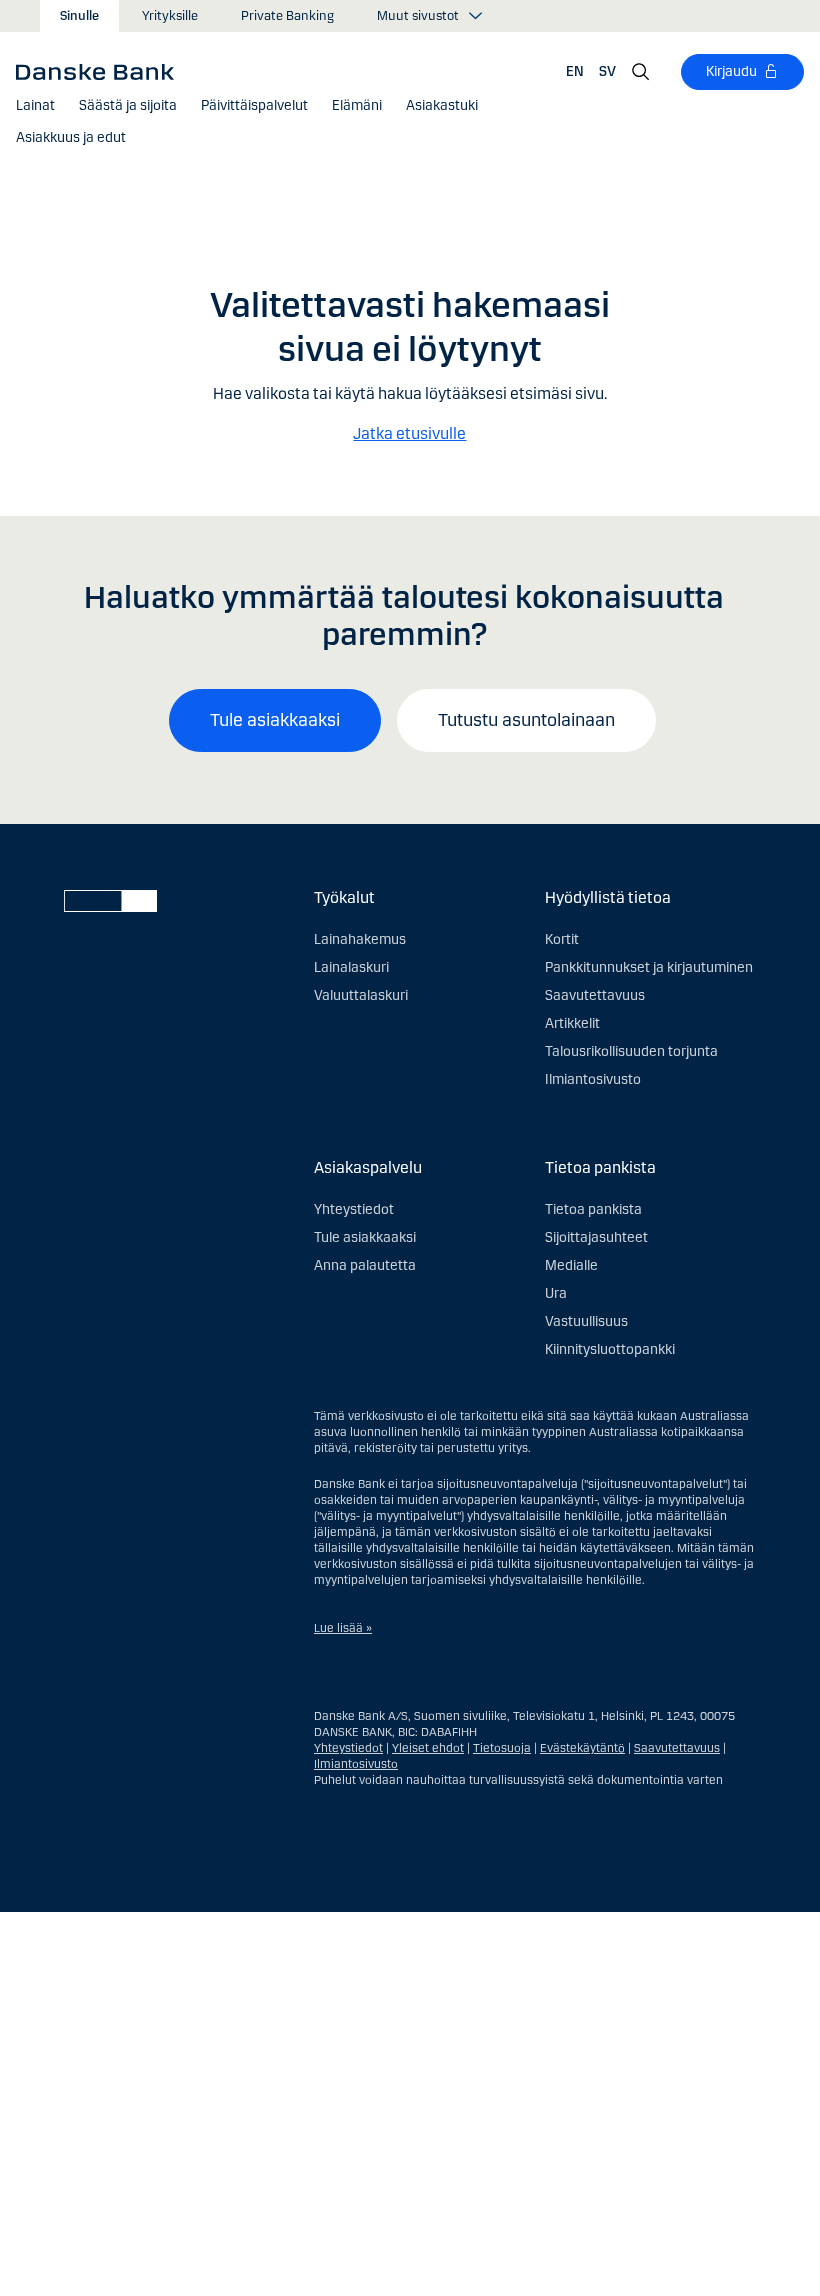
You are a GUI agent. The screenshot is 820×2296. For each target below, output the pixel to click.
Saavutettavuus (595, 995)
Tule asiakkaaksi (275, 720)
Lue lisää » (343, 1628)
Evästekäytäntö (582, 1748)
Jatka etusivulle (409, 433)
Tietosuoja (502, 1748)
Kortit (562, 939)
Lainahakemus (360, 939)
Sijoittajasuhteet (596, 1237)
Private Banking (287, 16)
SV (607, 71)
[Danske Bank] (101, 71)
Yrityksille (170, 16)
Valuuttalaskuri (361, 995)
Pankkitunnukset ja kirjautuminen (649, 967)
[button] (35, 106)
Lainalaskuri (351, 967)
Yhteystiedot (354, 1209)
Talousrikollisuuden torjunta (631, 1051)
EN (575, 71)
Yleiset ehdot (428, 1748)
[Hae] (641, 72)
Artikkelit (572, 1023)
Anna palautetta (365, 1265)
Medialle (571, 1265)
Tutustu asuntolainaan (526, 720)
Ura (556, 1293)
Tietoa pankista (593, 1209)
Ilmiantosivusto (593, 1079)
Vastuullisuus (586, 1321)
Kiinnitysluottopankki (610, 1349)
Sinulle (79, 16)
